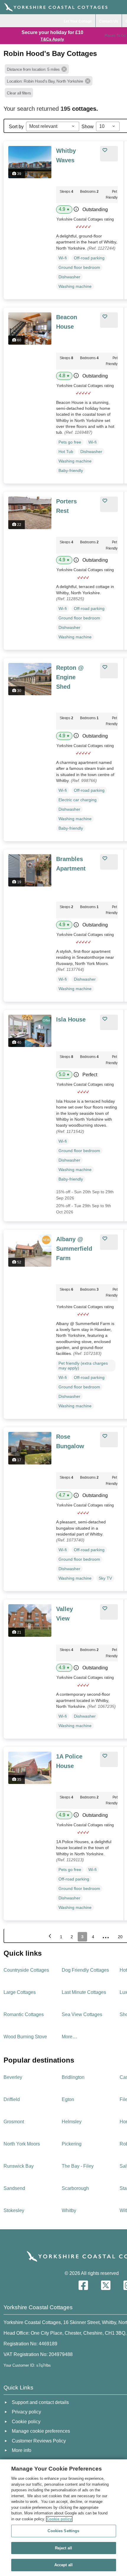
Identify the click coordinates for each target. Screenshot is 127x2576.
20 (120, 1937)
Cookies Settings (63, 2531)
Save (112, 150)
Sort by (16, 127)
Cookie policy (59, 2519)
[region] (63, 2518)
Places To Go (115, 36)
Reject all (63, 2548)
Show (88, 127)
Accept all (63, 2565)
